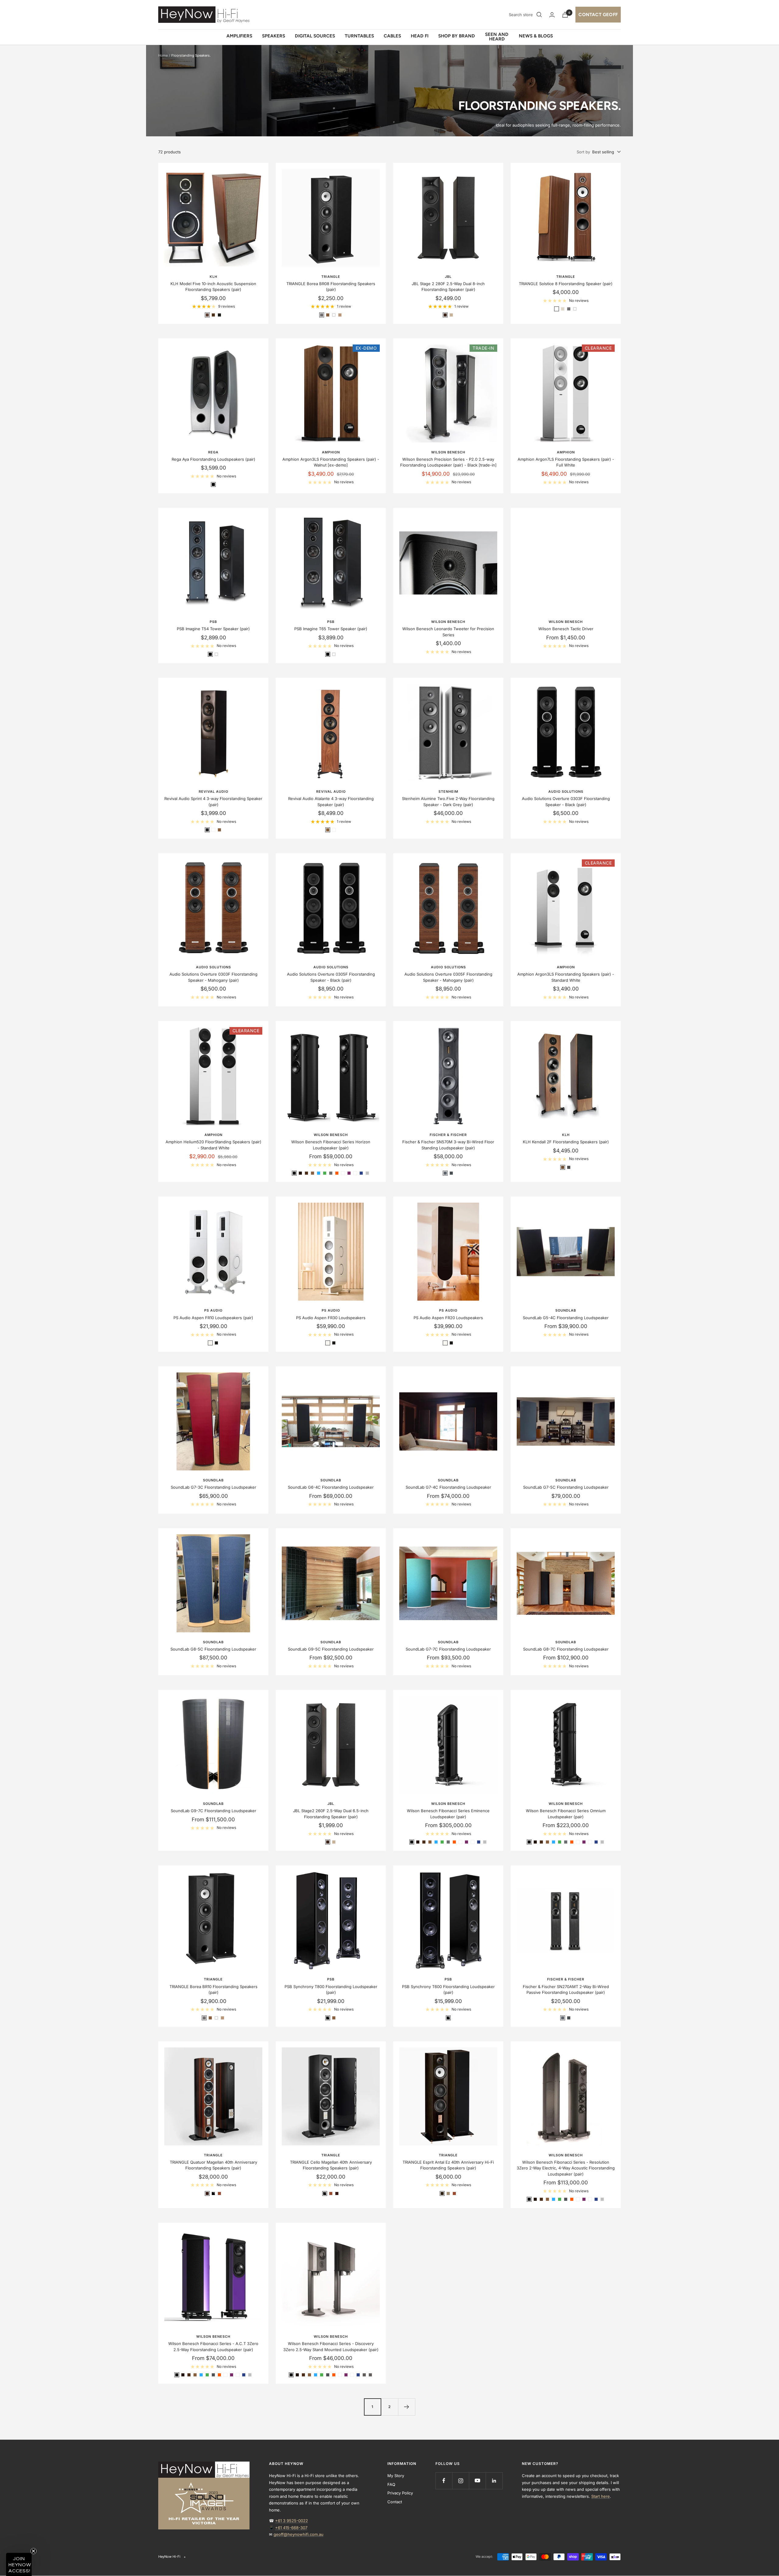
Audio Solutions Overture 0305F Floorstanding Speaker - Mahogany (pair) (448, 977)
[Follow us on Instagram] (461, 2481)
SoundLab (566, 1310)
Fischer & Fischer (448, 1135)
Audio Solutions (566, 792)
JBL (448, 277)
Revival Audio (213, 792)
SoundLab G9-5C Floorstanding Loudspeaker (331, 1649)
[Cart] (565, 15)
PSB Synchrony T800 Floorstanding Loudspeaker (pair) (331, 1990)
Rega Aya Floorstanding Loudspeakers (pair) (213, 459)
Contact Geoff (598, 15)
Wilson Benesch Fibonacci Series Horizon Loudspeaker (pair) (331, 1145)
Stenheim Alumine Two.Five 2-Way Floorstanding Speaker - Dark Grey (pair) (448, 802)
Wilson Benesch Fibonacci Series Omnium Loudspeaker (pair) (566, 1814)
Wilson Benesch (448, 452)
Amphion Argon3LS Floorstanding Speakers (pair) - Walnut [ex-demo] (331, 462)
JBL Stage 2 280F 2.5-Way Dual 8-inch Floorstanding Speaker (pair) (448, 287)
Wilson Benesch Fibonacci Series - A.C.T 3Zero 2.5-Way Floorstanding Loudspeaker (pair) (213, 2347)
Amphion (331, 452)
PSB (213, 622)
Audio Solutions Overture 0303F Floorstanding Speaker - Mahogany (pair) (213, 977)
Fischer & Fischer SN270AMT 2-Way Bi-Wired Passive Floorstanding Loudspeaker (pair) (566, 1990)
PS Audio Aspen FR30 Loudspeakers (331, 1318)
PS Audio (213, 1310)
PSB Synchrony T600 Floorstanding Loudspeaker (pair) (448, 1990)
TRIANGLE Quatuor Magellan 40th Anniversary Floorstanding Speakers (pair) (213, 2165)
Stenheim (448, 792)
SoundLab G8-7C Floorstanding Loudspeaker (566, 1649)
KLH (213, 277)
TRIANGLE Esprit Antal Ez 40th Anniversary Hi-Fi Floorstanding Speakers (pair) (448, 2165)
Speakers (274, 36)
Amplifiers (239, 36)
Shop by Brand (457, 36)
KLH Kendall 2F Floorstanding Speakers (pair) (566, 1142)
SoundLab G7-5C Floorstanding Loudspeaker (566, 1487)
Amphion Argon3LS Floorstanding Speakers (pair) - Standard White (566, 977)
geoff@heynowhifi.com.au (299, 2534)
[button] (19, 2564)
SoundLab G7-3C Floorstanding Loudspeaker (213, 1487)
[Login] (552, 15)
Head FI (420, 36)
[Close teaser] (33, 2551)
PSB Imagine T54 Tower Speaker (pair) (213, 629)
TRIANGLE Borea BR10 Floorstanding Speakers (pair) (213, 1990)
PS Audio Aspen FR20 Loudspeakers (448, 1318)
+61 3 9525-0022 (292, 2521)
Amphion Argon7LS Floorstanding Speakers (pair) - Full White (566, 462)
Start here (601, 2496)
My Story (396, 2476)
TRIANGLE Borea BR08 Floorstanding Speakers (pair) (331, 287)
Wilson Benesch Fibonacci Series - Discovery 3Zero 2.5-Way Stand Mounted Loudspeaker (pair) (331, 2347)
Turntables (359, 36)
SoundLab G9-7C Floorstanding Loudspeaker (213, 1811)
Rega (213, 452)
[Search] (539, 15)
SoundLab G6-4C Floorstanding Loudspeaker (331, 1487)
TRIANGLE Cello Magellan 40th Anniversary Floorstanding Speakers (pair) (331, 2165)
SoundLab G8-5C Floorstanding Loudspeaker (213, 1649)
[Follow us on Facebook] (444, 2481)
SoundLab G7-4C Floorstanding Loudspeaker (448, 1487)
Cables (392, 36)
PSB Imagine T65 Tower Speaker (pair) (331, 629)
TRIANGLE (331, 277)
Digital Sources (315, 36)
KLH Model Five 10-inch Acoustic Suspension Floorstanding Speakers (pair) (213, 287)
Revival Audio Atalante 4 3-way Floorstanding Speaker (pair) (331, 802)
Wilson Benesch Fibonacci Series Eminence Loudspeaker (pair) (448, 1814)
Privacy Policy (400, 2493)
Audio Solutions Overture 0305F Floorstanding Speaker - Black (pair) (331, 977)
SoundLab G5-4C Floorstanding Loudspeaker (566, 1318)
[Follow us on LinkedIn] (494, 2481)
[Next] (407, 2407)
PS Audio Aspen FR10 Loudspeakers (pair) (213, 1318)
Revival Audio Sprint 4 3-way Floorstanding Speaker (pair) (213, 802)
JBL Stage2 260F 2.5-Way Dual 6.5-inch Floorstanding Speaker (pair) (331, 1814)
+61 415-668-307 (291, 2528)
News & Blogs (536, 36)
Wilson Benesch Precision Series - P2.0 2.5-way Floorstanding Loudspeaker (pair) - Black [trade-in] (448, 462)
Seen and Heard (497, 37)
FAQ (391, 2484)
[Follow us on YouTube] (477, 2481)
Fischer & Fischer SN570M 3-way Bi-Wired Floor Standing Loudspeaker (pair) (448, 1145)
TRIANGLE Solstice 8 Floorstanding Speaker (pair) (566, 284)
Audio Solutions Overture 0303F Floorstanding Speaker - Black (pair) (566, 802)
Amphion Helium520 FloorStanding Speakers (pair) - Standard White (213, 1145)
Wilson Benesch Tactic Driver (566, 629)
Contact (395, 2502)
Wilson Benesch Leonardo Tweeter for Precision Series (448, 632)
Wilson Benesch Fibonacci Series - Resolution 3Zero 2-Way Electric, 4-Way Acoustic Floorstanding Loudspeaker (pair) (566, 2168)
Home (163, 55)
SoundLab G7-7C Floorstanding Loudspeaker (448, 1649)
